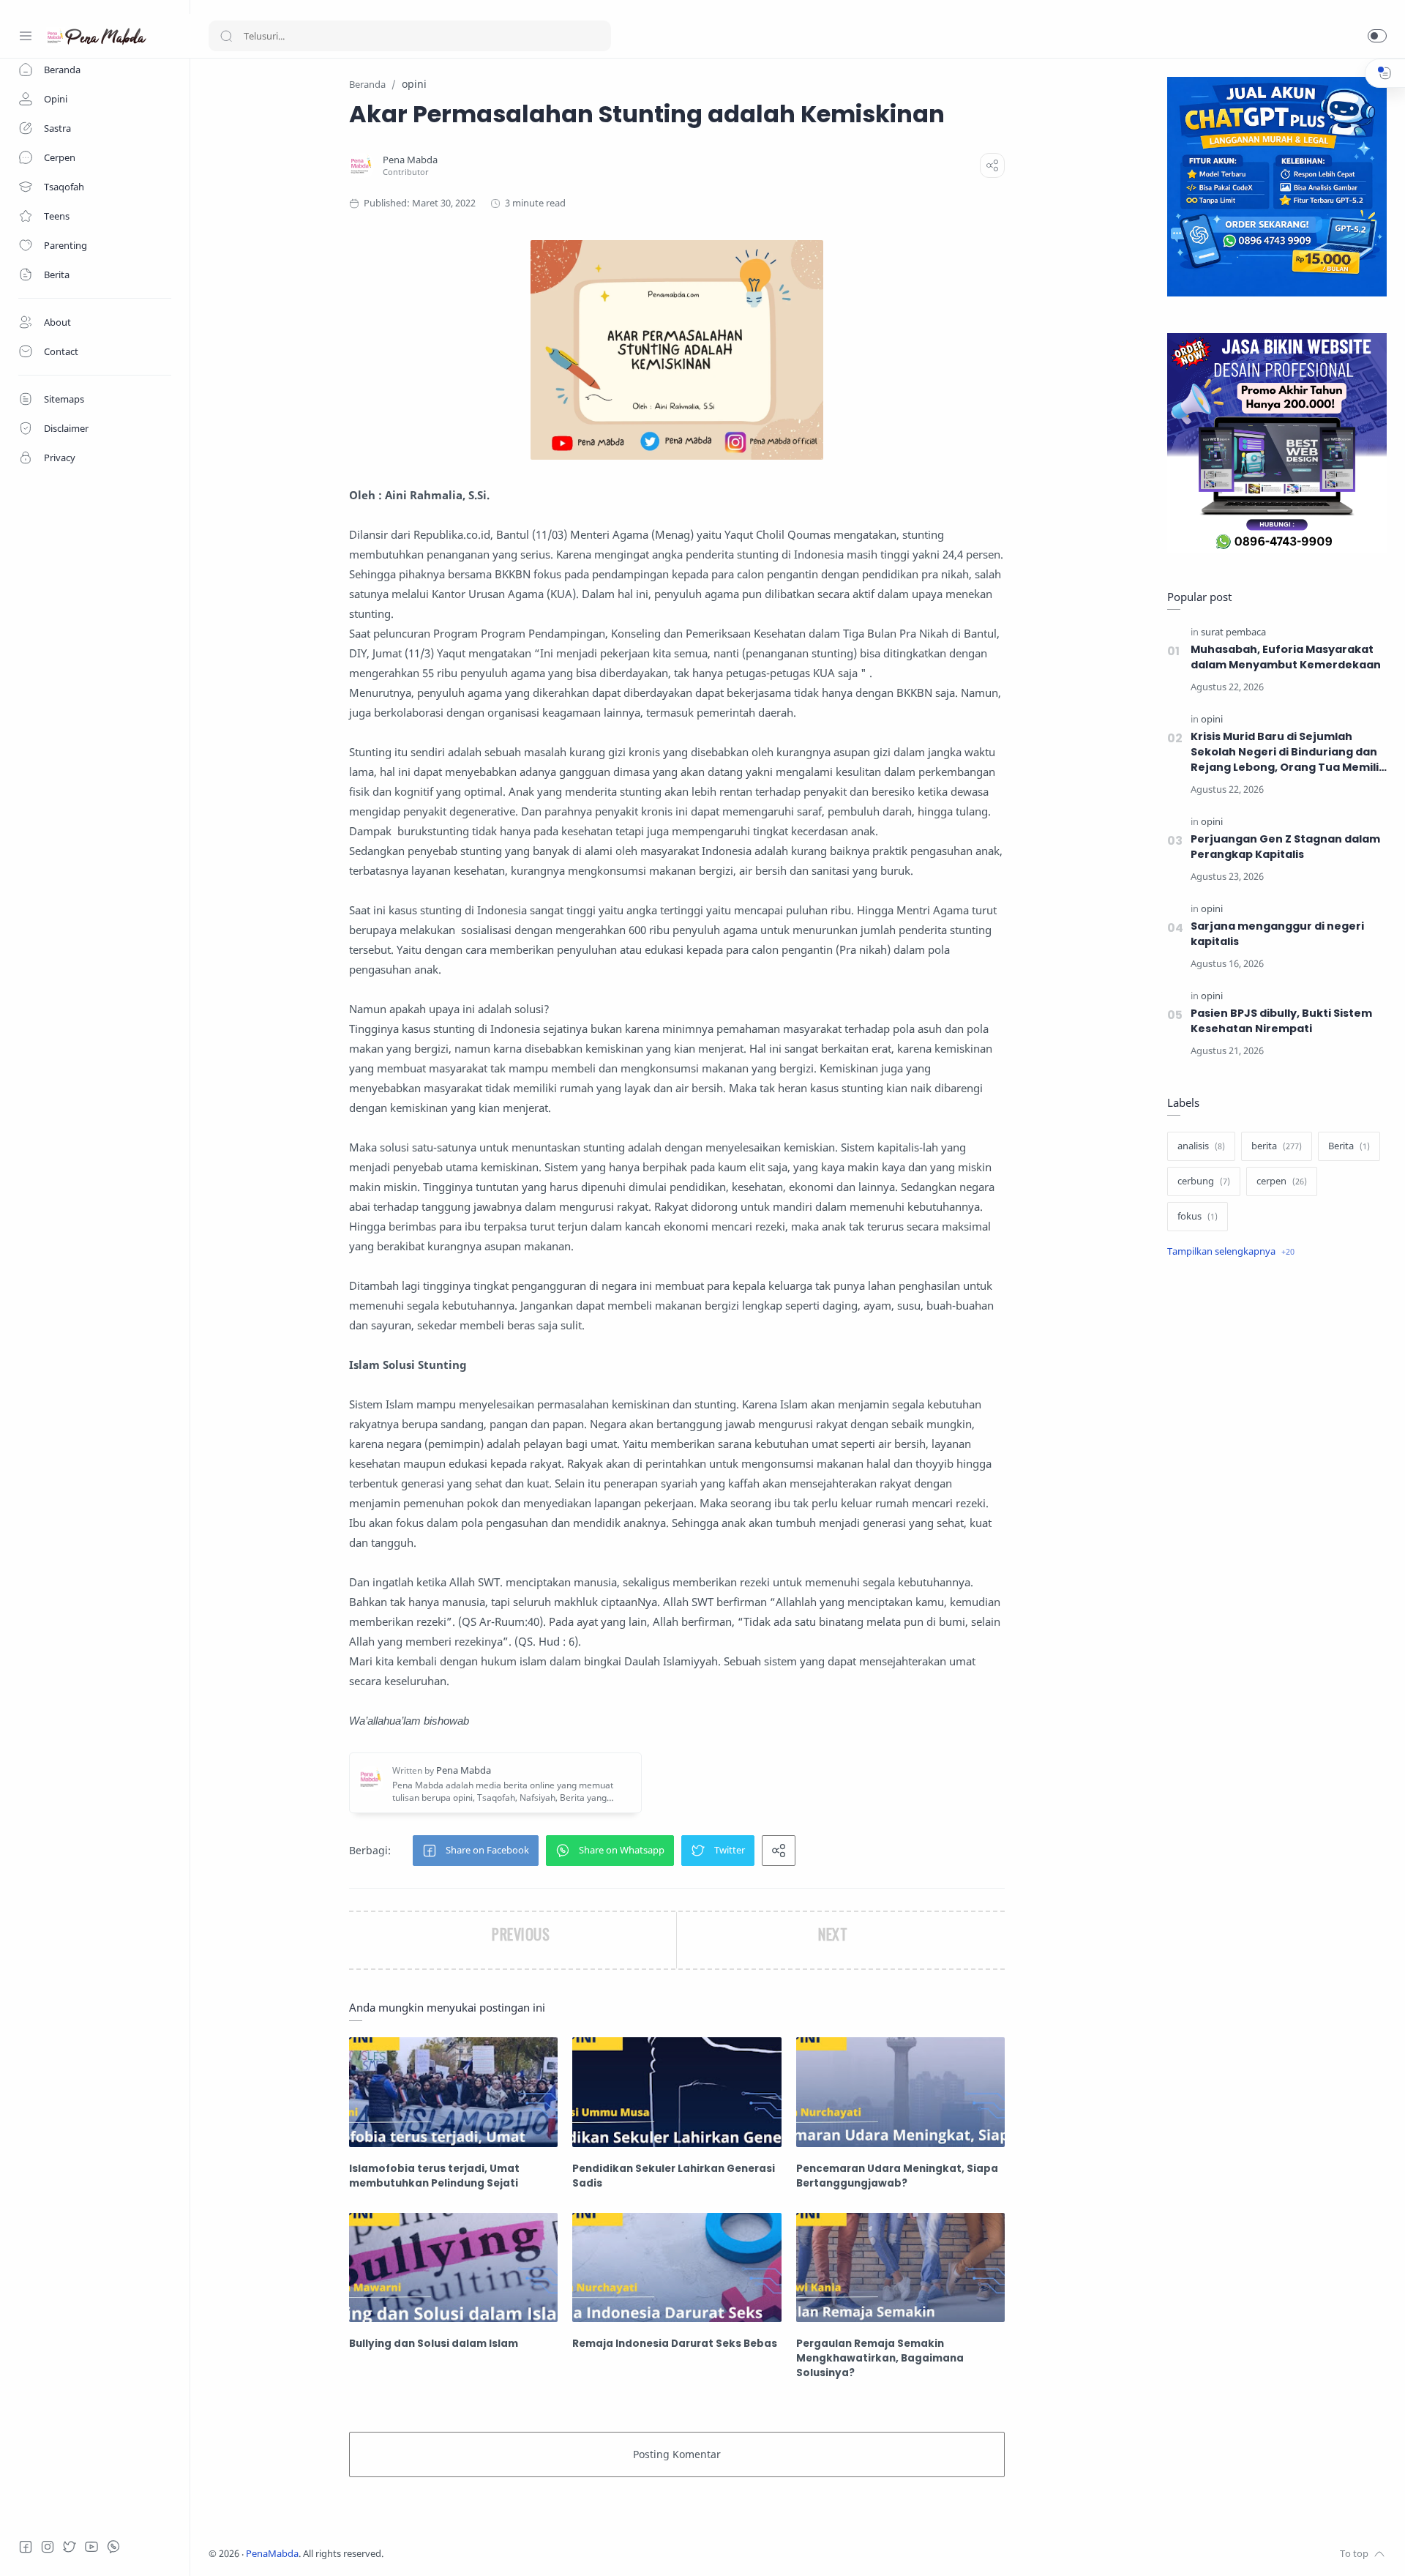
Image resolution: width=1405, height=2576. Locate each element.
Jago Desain (481, 2554)
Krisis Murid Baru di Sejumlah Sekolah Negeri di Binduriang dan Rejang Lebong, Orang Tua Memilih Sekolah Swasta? (1288, 752)
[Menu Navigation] (26, 36)
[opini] (1212, 719)
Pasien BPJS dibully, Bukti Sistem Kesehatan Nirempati (1281, 1021)
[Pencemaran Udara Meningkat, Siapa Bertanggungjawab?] (900, 2092)
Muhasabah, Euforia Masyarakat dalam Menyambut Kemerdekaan (1286, 657)
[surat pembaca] (1233, 632)
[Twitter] (70, 2547)
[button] (1377, 36)
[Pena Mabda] (410, 160)
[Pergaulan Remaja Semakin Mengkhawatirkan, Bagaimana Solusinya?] (900, 2267)
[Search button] (226, 36)
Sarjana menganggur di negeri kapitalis (1277, 934)
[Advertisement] (1277, 1515)
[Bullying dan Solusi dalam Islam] (453, 2267)
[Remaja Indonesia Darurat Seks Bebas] (677, 2267)
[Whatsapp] (113, 2547)
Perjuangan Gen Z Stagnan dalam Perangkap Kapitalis (1285, 847)
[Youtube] (91, 2547)
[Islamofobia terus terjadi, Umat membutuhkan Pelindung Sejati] (453, 2092)
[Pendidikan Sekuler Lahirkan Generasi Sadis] (677, 2092)
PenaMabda (272, 2554)
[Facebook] (26, 2547)
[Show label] (1231, 1252)
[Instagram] (48, 2547)
